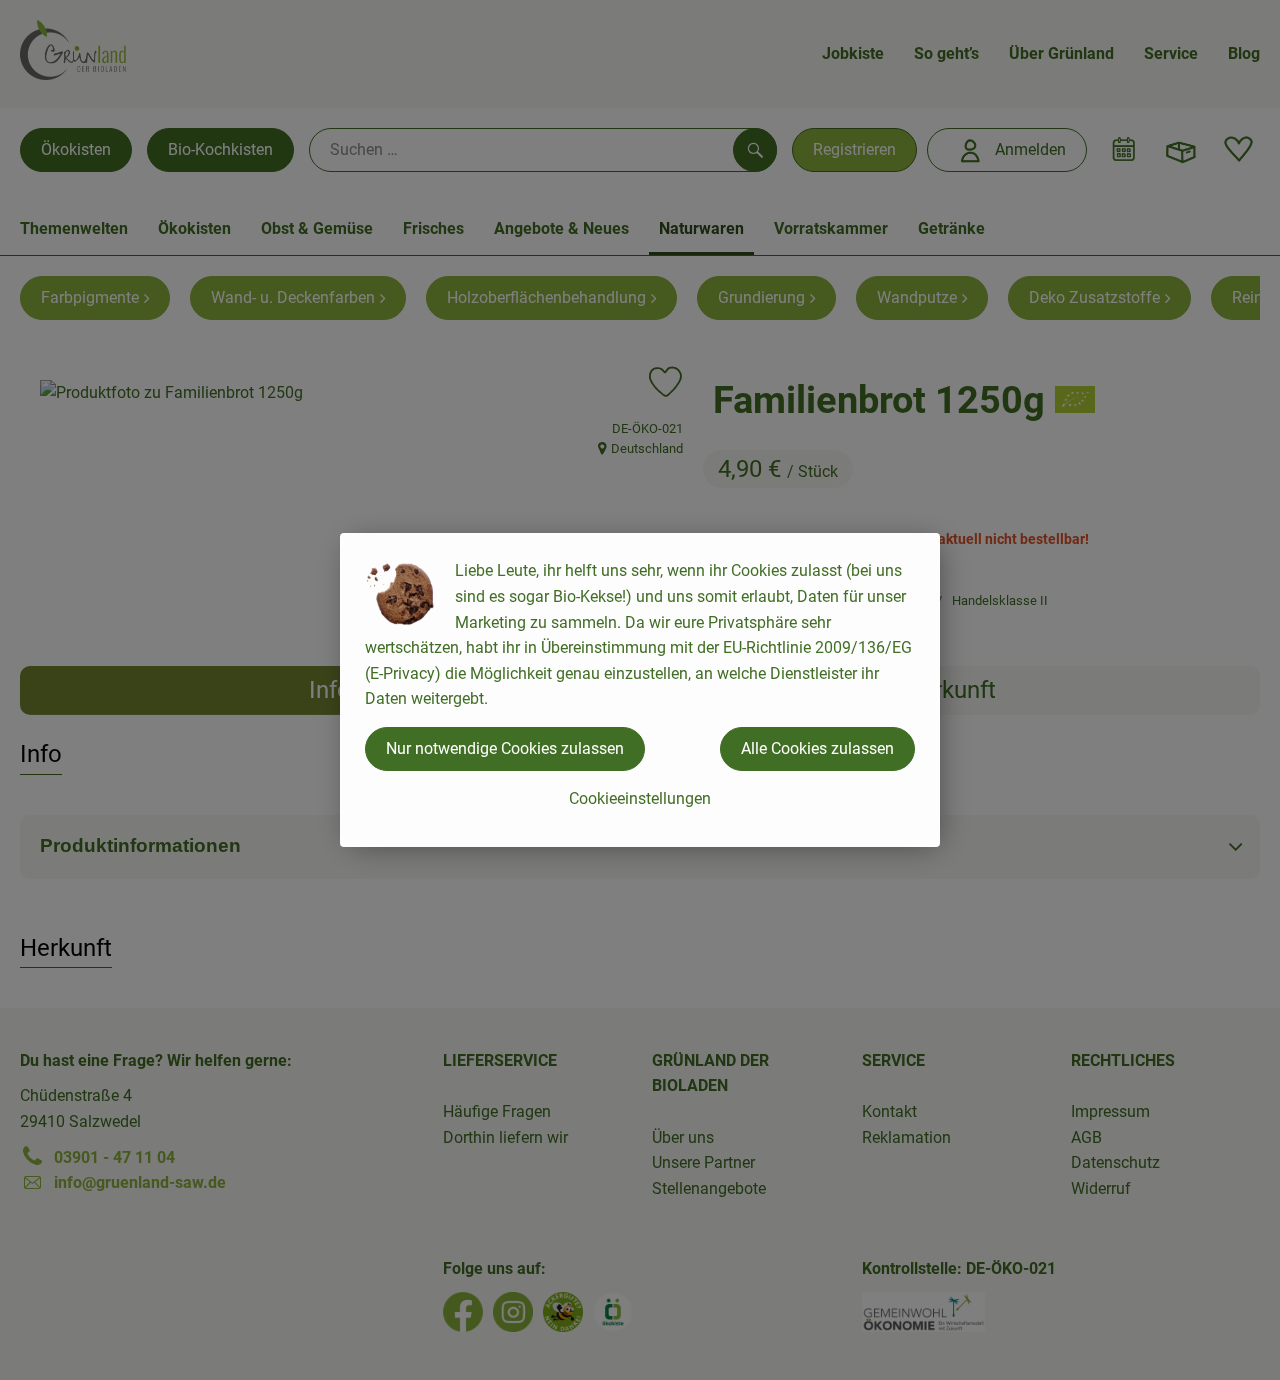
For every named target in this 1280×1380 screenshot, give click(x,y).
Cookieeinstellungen (640, 798)
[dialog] (640, 690)
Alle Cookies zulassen (817, 748)
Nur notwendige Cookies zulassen (505, 748)
